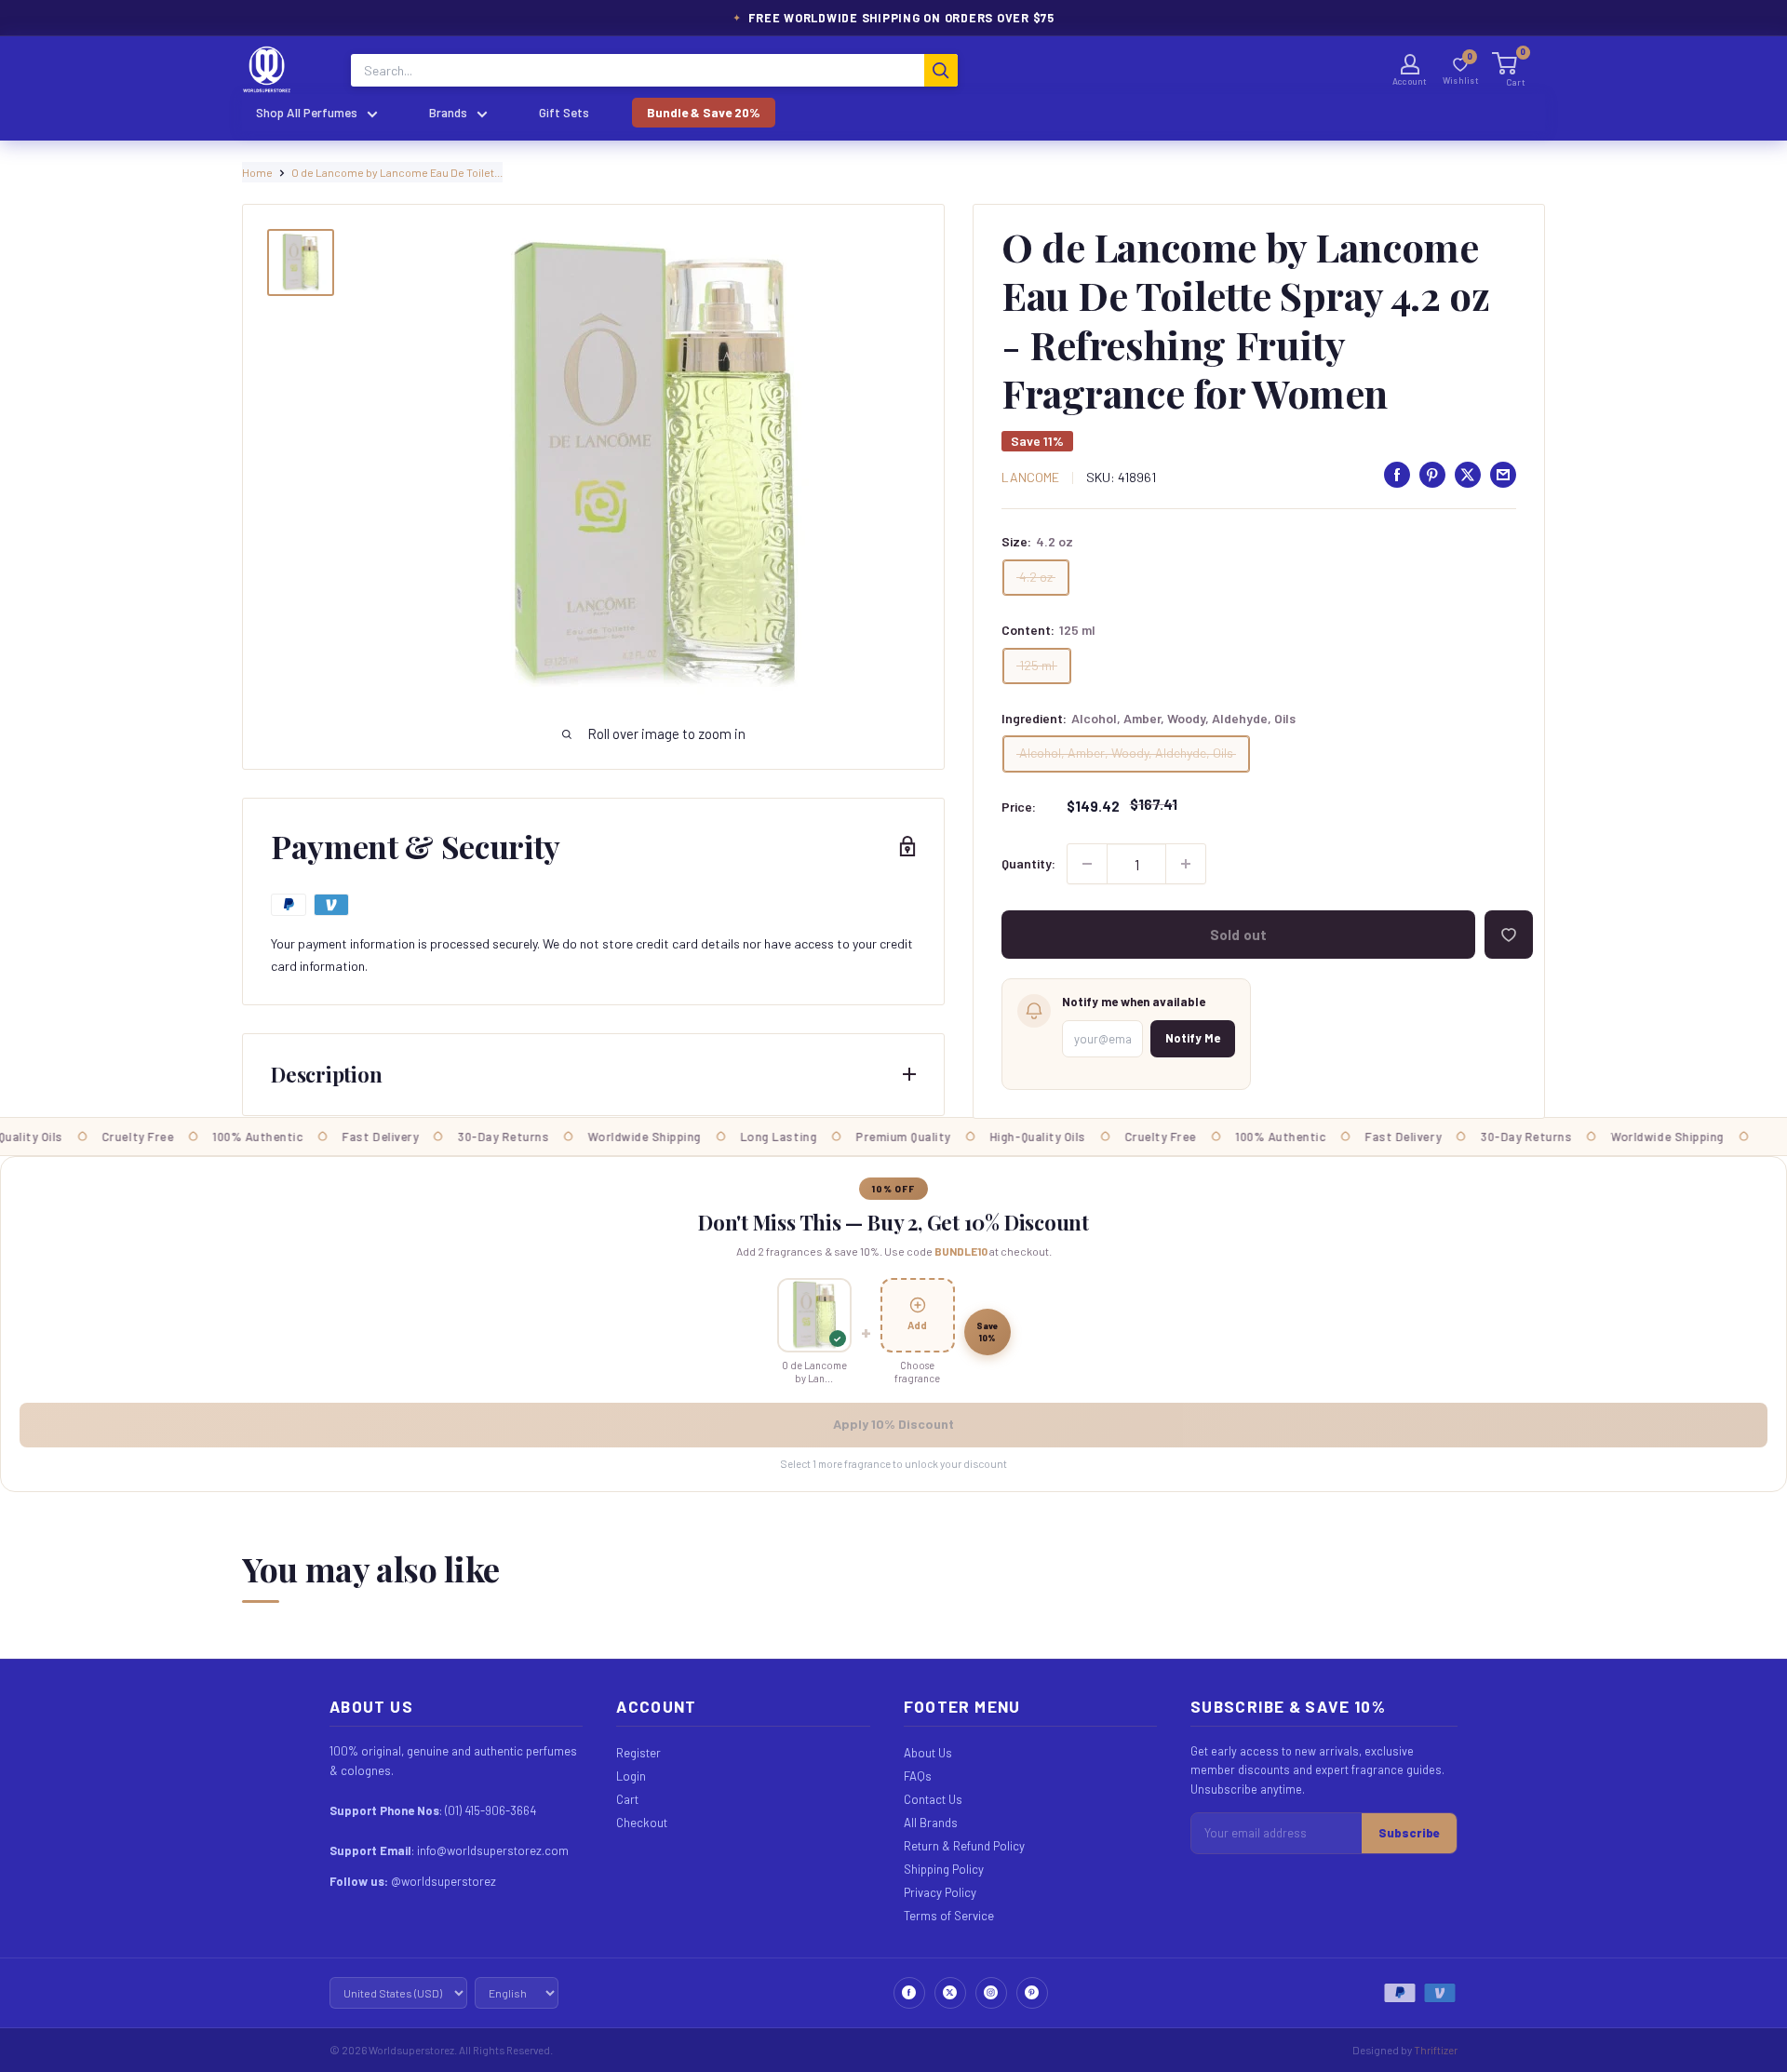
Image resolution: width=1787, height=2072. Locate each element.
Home (257, 172)
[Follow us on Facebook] (909, 1993)
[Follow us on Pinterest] (1032, 1993)
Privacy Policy (940, 1892)
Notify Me (1193, 1038)
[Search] (941, 70)
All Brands (931, 1823)
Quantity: (1028, 863)
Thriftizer (1436, 2050)
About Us (928, 1753)
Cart (627, 1799)
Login (631, 1776)
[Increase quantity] (1186, 864)
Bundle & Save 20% (704, 112)
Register (638, 1753)
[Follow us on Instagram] (991, 1993)
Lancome (1030, 477)
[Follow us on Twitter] (950, 1993)
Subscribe (1409, 1833)
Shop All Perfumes (307, 112)
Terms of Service (949, 1916)
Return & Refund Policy (964, 1846)
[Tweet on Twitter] (1468, 475)
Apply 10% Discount (893, 1424)
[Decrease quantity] (1087, 864)
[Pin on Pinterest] (1432, 475)
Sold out (1238, 935)
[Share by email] (1503, 475)
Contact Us (933, 1799)
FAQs (918, 1776)
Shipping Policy (944, 1869)
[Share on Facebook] (1397, 475)
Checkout (642, 1823)
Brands (448, 112)
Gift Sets (564, 112)
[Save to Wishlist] (1509, 935)
